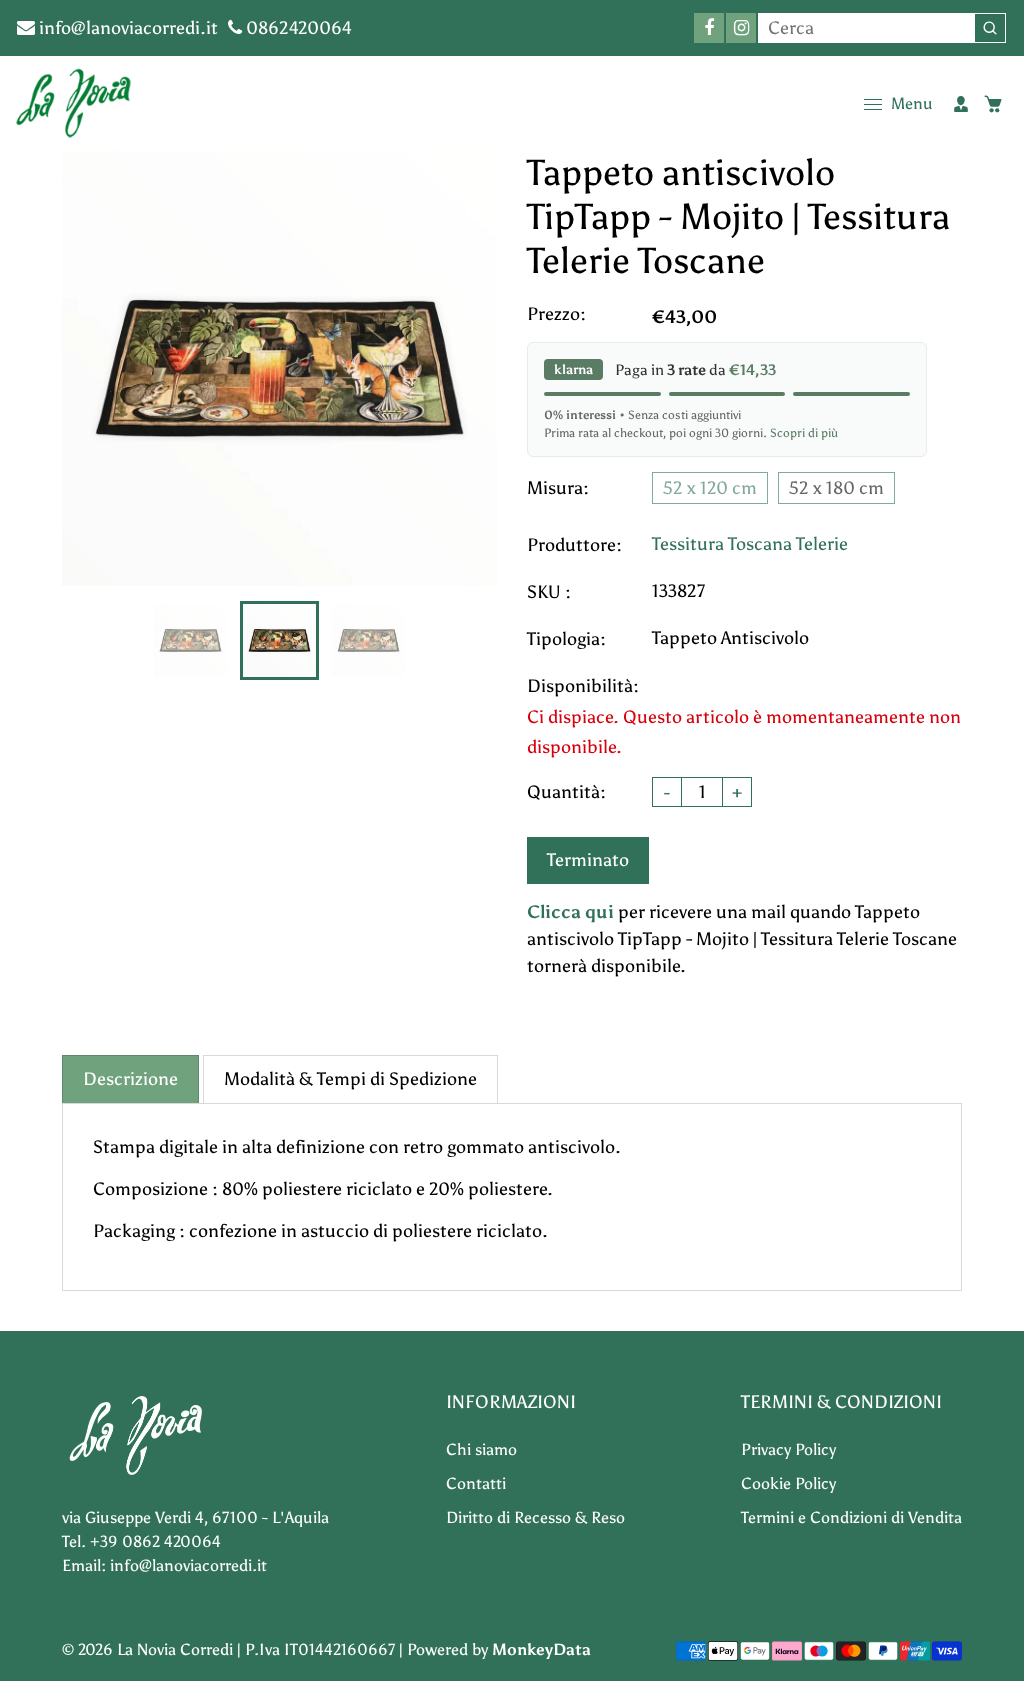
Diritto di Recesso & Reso (535, 1517)
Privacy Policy (788, 1449)
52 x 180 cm (836, 488)
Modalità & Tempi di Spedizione (350, 1079)
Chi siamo (481, 1449)
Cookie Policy (788, 1483)
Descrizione (130, 1079)
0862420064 (297, 28)
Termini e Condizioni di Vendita (851, 1517)
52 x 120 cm (710, 488)
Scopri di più (804, 433)
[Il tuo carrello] (993, 104)
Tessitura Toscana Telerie (750, 544)
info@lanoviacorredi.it (126, 28)
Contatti (476, 1483)
